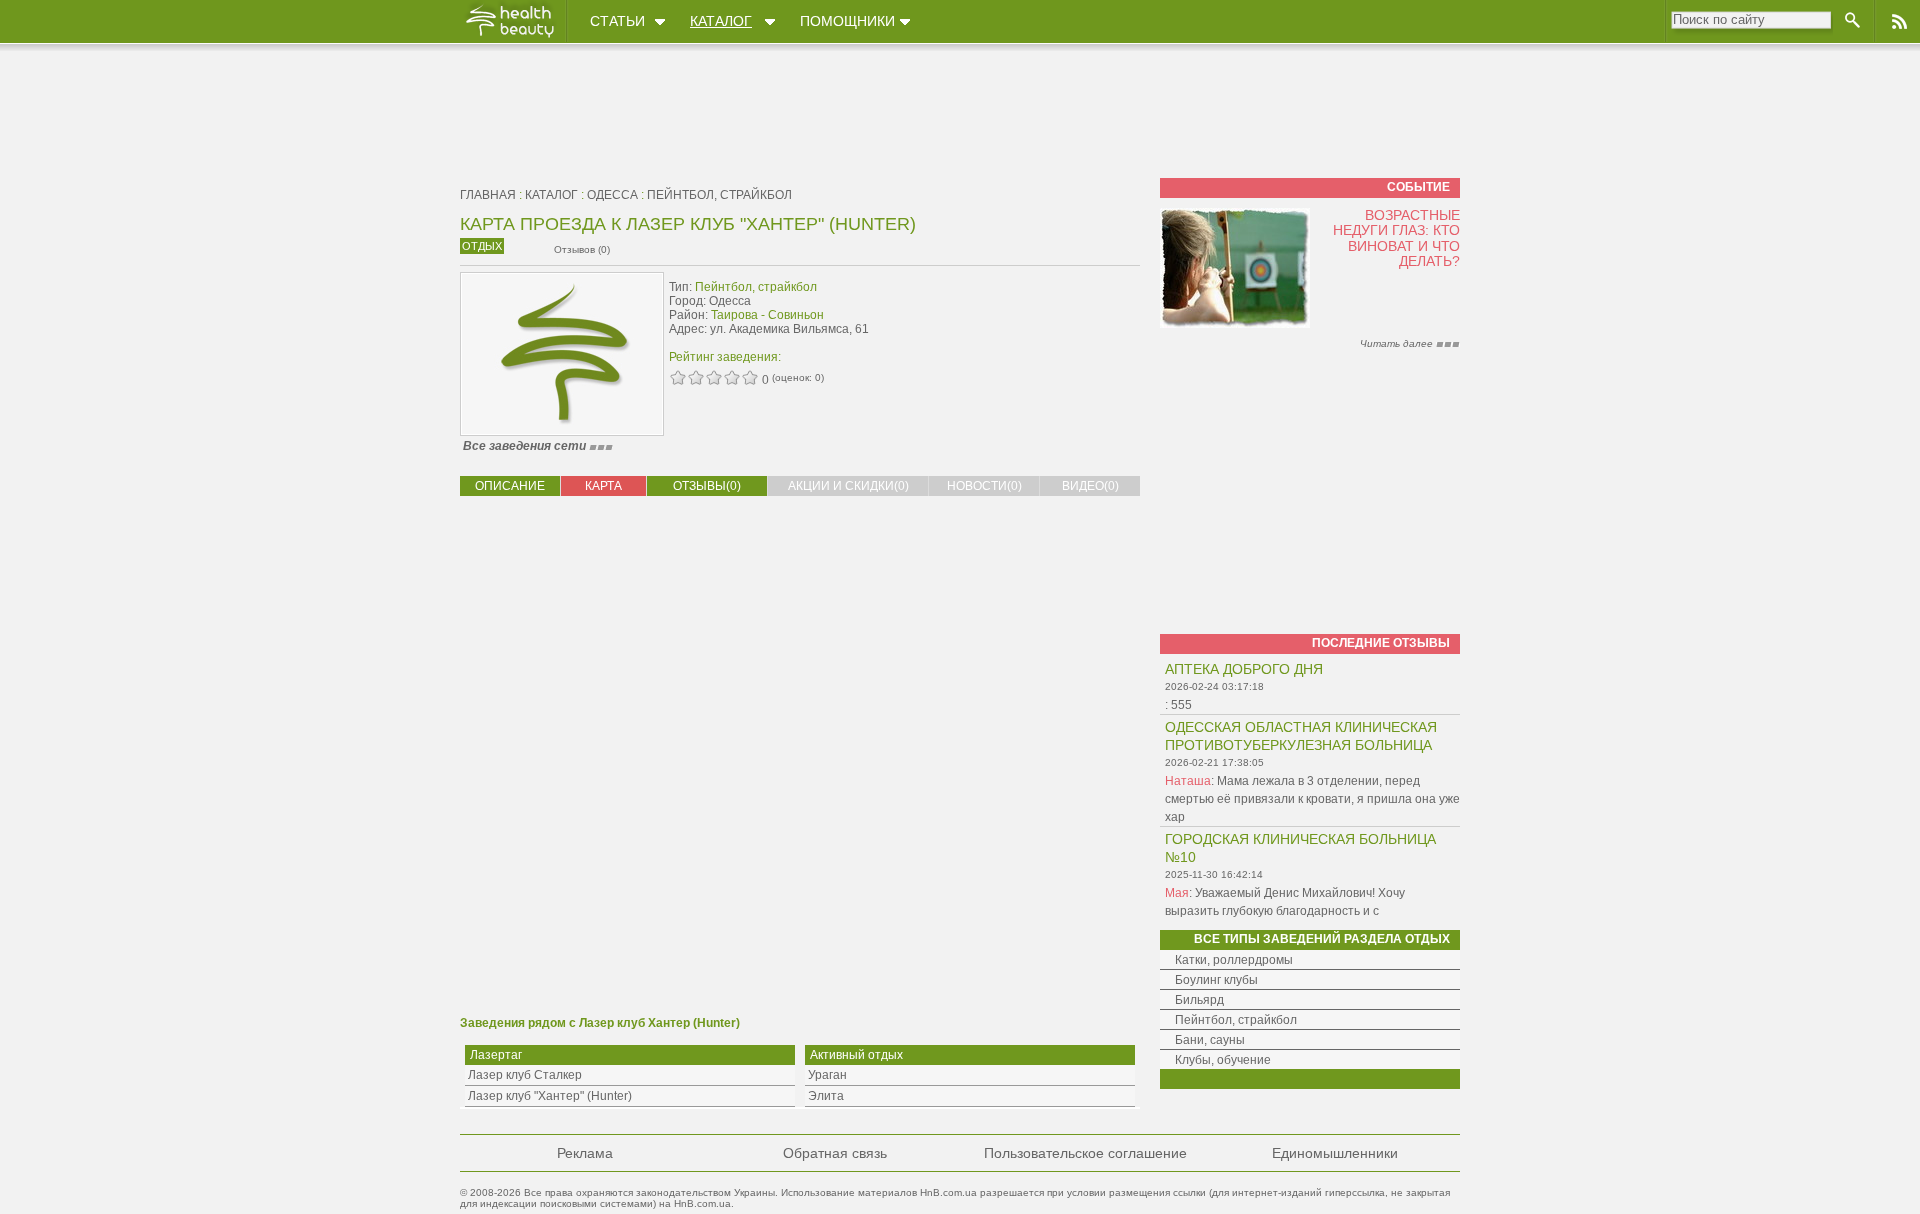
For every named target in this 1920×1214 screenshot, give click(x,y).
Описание (510, 486)
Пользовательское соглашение (1085, 1153)
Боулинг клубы (1216, 980)
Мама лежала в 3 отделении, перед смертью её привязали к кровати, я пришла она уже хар (1312, 799)
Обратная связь (835, 1153)
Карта (603, 486)
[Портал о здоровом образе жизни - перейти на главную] (509, 37)
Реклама (585, 1153)
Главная (488, 195)
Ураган (827, 1075)
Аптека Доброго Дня (1244, 669)
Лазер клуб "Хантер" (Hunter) (550, 1096)
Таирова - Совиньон (767, 315)
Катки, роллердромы (1234, 960)
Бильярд (1199, 1000)
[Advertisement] (1014, 317)
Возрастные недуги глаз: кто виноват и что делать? (1396, 238)
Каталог (721, 21)
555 (1181, 705)
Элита (826, 1096)
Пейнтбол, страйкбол (719, 195)
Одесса (612, 195)
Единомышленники (1335, 1153)
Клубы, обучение (1223, 1060)
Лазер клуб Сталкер (525, 1075)
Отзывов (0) (582, 249)
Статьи (617, 21)
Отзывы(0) (707, 486)
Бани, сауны (1210, 1040)
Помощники (847, 21)
